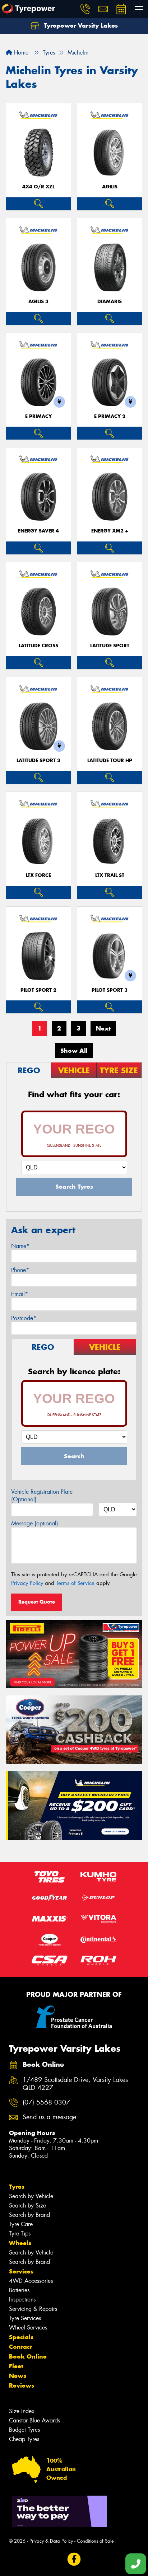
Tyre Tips (20, 2234)
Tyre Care (21, 2224)
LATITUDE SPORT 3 (38, 761)
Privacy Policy (27, 1583)
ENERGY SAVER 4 (38, 531)
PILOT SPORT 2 (38, 990)
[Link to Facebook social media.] (74, 2559)
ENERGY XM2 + (110, 531)
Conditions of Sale (95, 2541)
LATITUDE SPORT (110, 646)
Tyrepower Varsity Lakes (80, 25)
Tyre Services (25, 2318)
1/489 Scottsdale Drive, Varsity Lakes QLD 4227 (75, 2084)
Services (21, 2271)
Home (20, 53)
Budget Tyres (24, 2430)
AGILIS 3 (38, 302)
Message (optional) (35, 1523)
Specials (21, 2337)
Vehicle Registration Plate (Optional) (42, 1496)
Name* (20, 1246)
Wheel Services (28, 2328)
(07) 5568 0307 (46, 2103)
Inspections (22, 2300)
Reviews (22, 2385)
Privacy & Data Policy (51, 2541)
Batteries (19, 2290)
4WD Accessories (31, 2281)
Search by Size (27, 2206)
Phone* (20, 1270)
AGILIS (110, 187)
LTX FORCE (38, 875)
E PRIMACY (38, 416)
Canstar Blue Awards (34, 2420)
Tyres (17, 2187)
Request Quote (37, 1602)
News (18, 2376)
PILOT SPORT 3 (110, 990)
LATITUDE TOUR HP (110, 761)
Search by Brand (29, 2215)
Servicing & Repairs (33, 2309)
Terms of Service (75, 1583)
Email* (20, 1294)
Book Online (28, 2356)
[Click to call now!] (85, 9)
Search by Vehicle (31, 2196)
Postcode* (24, 1318)
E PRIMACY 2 (110, 416)
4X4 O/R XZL (38, 187)
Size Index (22, 2411)
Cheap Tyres (24, 2439)
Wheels (20, 2243)
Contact (20, 2347)
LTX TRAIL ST (110, 875)
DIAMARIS (110, 302)
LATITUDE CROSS (38, 646)
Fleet (16, 2366)
